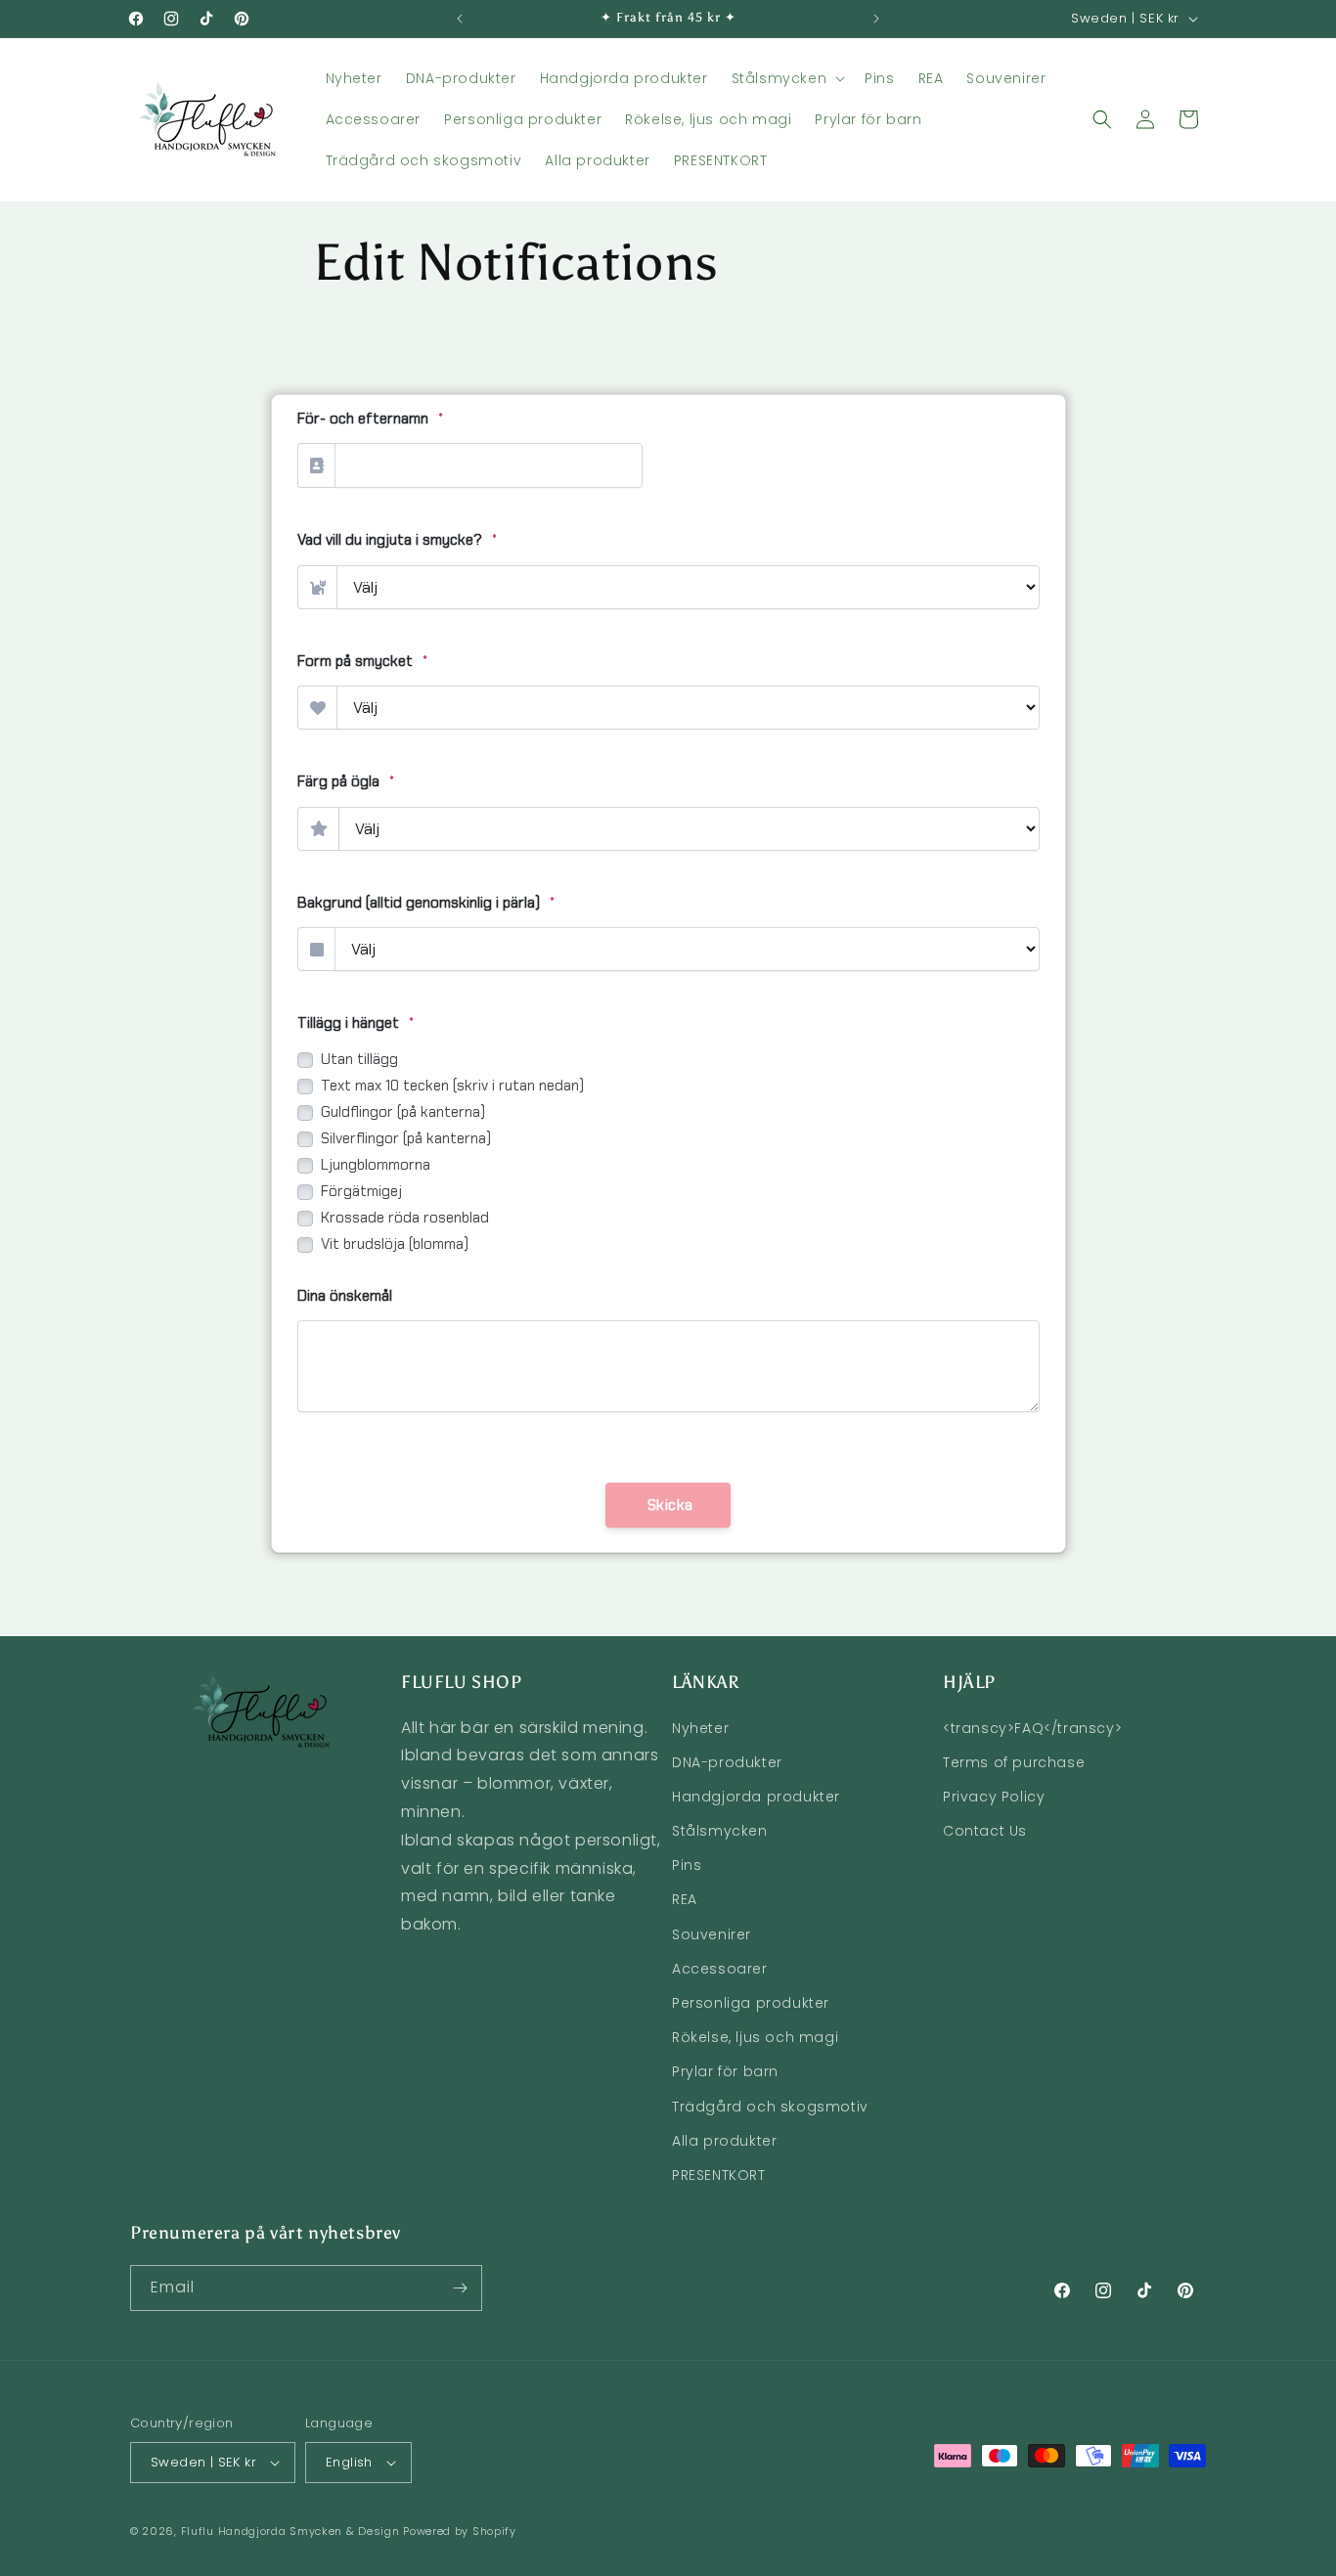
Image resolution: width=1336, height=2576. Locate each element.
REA (685, 1899)
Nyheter (700, 1728)
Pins (687, 1865)
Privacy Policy (994, 1797)
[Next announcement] (876, 19)
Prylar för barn (725, 2071)
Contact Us (985, 1831)
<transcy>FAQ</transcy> (1032, 1728)
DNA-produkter (727, 1762)
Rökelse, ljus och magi (755, 2037)
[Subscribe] (460, 2288)
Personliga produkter (751, 2003)
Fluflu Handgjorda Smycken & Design (290, 2531)
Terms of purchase (1014, 1762)
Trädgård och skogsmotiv (770, 2107)
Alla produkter (724, 2141)
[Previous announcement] (460, 19)
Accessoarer (720, 1969)
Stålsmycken (720, 1831)
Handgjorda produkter (756, 1797)
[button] (787, 78)
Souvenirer (712, 1934)
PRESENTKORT (719, 2175)
